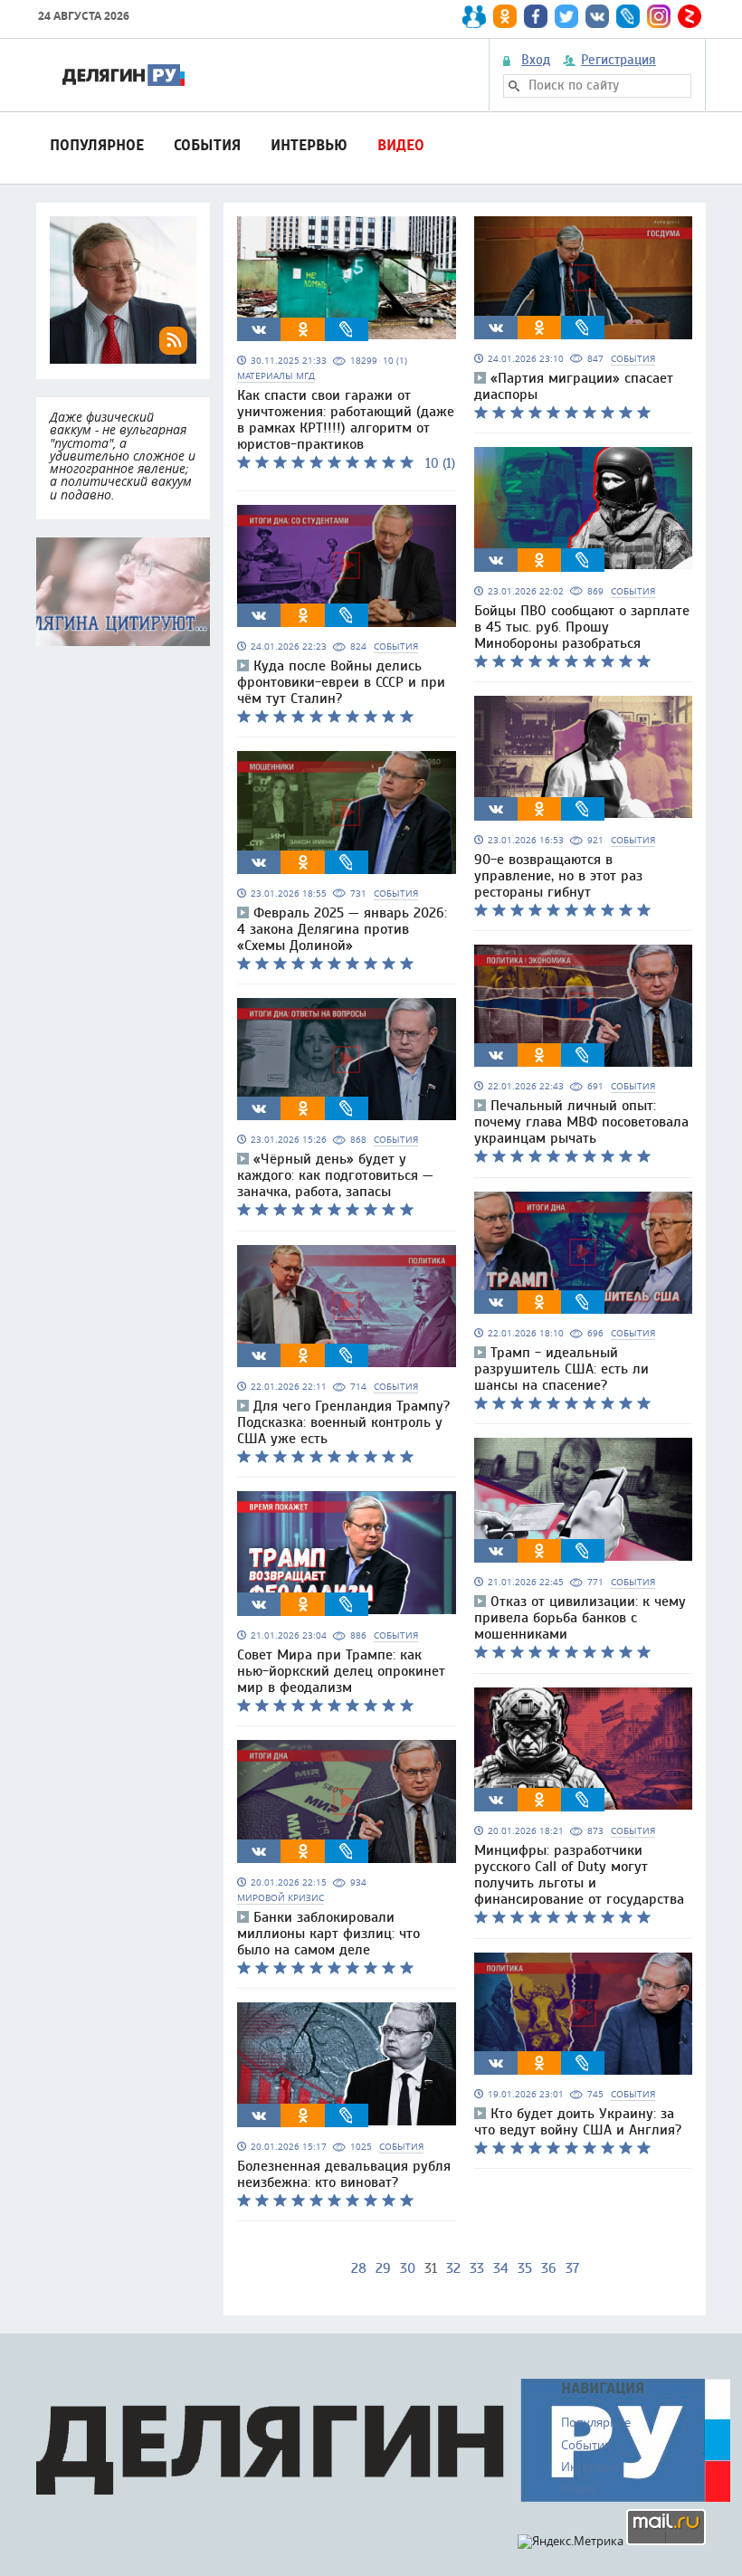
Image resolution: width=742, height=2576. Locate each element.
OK (303, 329)
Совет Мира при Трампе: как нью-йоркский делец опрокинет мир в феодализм (341, 1671)
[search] (514, 86)
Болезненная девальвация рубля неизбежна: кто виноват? (344, 2174)
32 (453, 2268)
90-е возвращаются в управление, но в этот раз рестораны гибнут (558, 876)
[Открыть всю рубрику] (123, 592)
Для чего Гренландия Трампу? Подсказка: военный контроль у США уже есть (343, 1422)
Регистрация (618, 61)
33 (477, 2268)
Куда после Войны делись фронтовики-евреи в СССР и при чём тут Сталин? (341, 682)
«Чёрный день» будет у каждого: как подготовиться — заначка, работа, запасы (335, 1175)
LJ (347, 329)
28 (359, 2268)
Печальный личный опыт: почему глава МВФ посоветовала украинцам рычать (581, 1122)
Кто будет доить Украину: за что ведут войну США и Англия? (578, 2122)
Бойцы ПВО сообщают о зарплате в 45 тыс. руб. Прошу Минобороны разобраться (582, 627)
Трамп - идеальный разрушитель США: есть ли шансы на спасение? (561, 1369)
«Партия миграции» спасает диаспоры (574, 386)
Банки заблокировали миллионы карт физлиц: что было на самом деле (328, 1934)
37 (572, 2268)
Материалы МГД (276, 376)
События (207, 145)
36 (549, 2268)
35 (525, 2268)
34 (501, 2268)
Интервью (309, 145)
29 (383, 2268)
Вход (536, 61)
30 (408, 2268)
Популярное (97, 145)
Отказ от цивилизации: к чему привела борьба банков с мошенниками (580, 1618)
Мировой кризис (281, 1898)
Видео (401, 145)
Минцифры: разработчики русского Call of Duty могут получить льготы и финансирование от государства (579, 1875)
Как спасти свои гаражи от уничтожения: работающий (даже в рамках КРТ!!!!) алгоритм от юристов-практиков (346, 420)
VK (259, 329)
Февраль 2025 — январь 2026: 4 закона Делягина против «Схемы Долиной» (342, 929)
